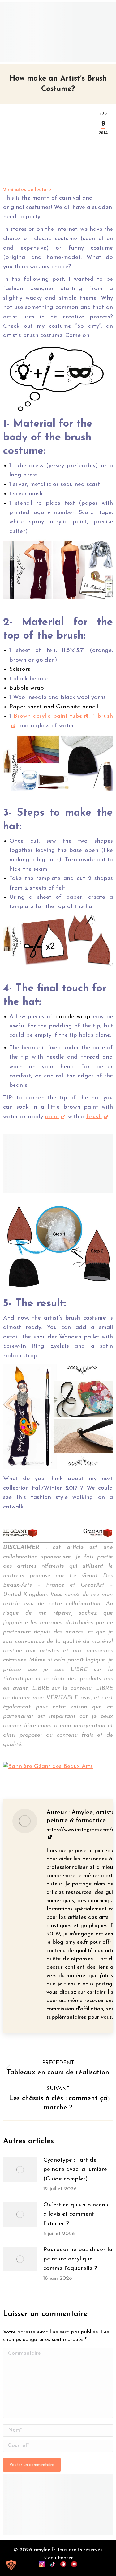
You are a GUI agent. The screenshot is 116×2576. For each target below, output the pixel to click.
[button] (11, 2565)
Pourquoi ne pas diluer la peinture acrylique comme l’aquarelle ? (78, 2259)
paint (52, 1117)
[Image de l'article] (20, 2170)
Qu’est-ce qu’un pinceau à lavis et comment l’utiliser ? (76, 2214)
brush (94, 1117)
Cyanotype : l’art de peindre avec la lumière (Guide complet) (75, 2170)
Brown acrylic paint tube (48, 716)
